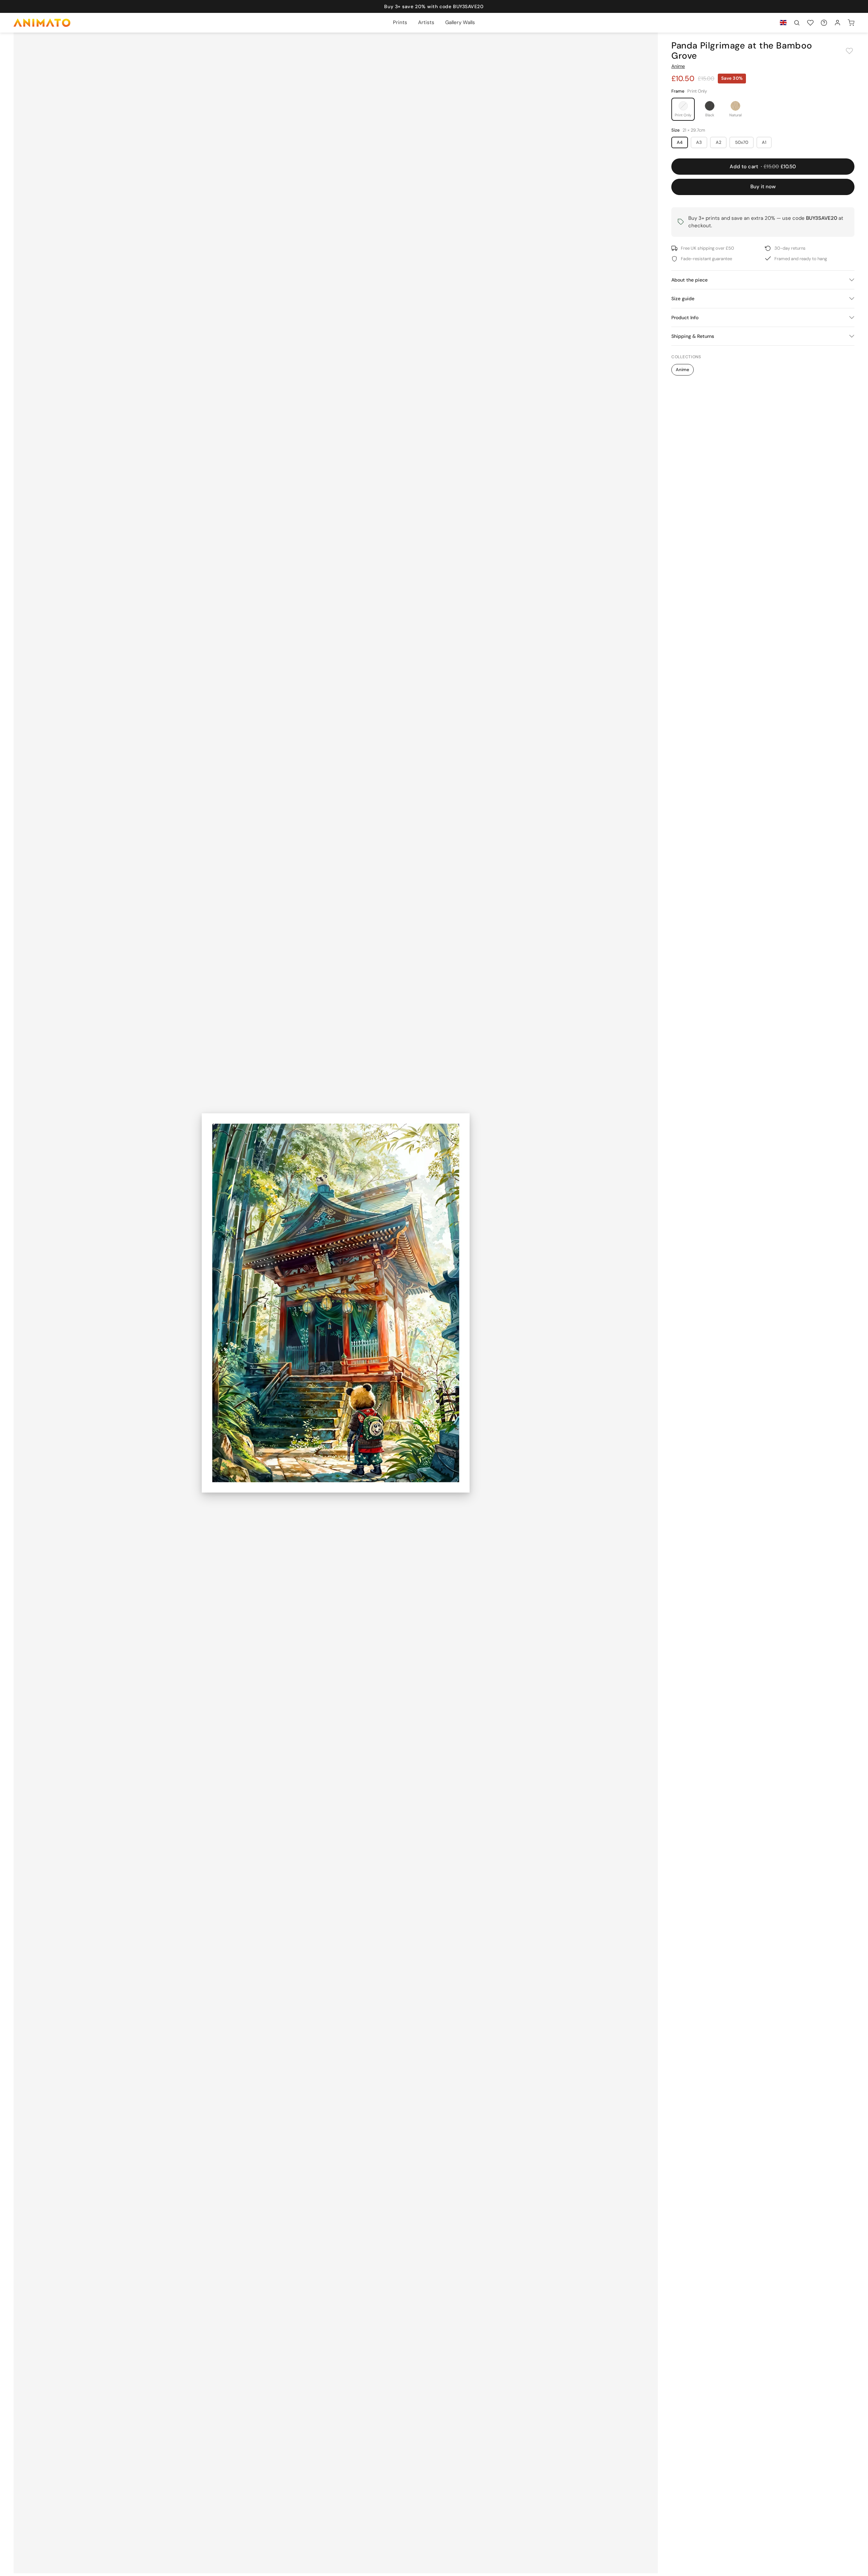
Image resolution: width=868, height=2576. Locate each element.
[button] (797, 23)
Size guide (683, 299)
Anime (678, 66)
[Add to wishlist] (849, 51)
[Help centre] (824, 23)
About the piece (689, 280)
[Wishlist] (810, 23)
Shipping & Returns (693, 336)
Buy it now (763, 187)
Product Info (685, 318)
